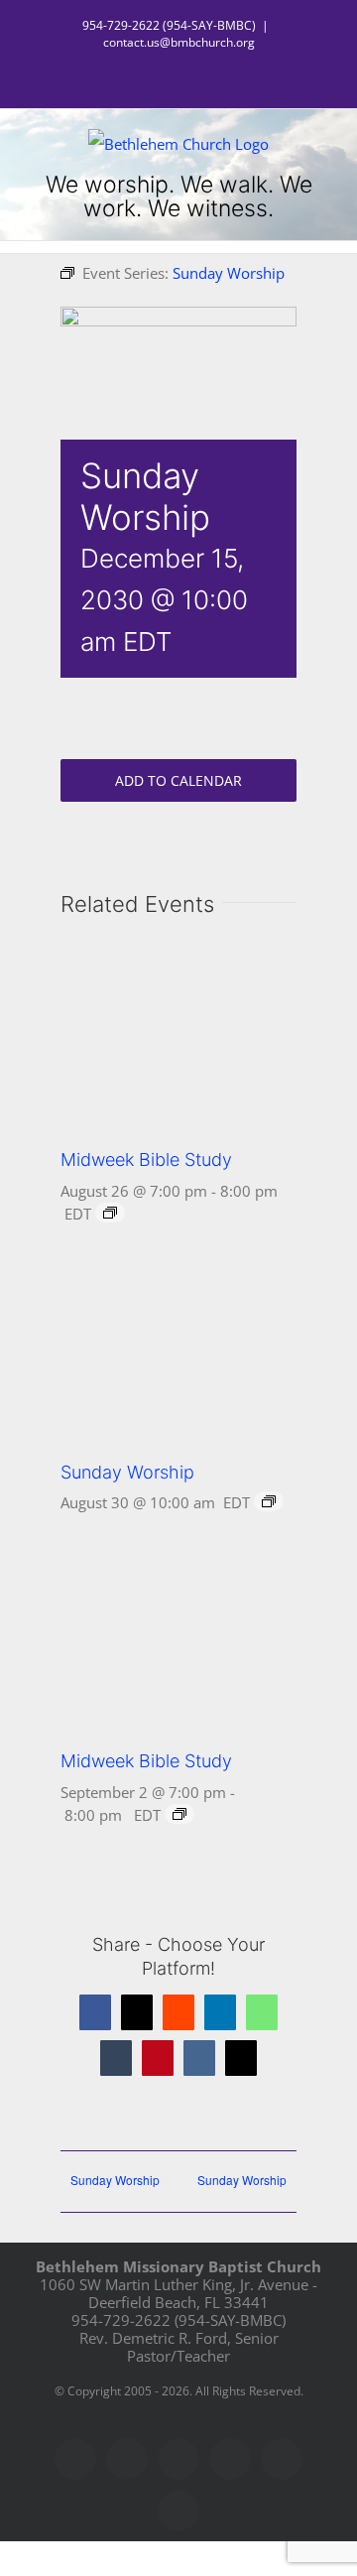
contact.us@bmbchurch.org (179, 42)
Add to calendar (178, 780)
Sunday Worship (127, 1472)
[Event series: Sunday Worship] (269, 1501)
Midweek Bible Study (146, 1159)
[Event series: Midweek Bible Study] (110, 1213)
